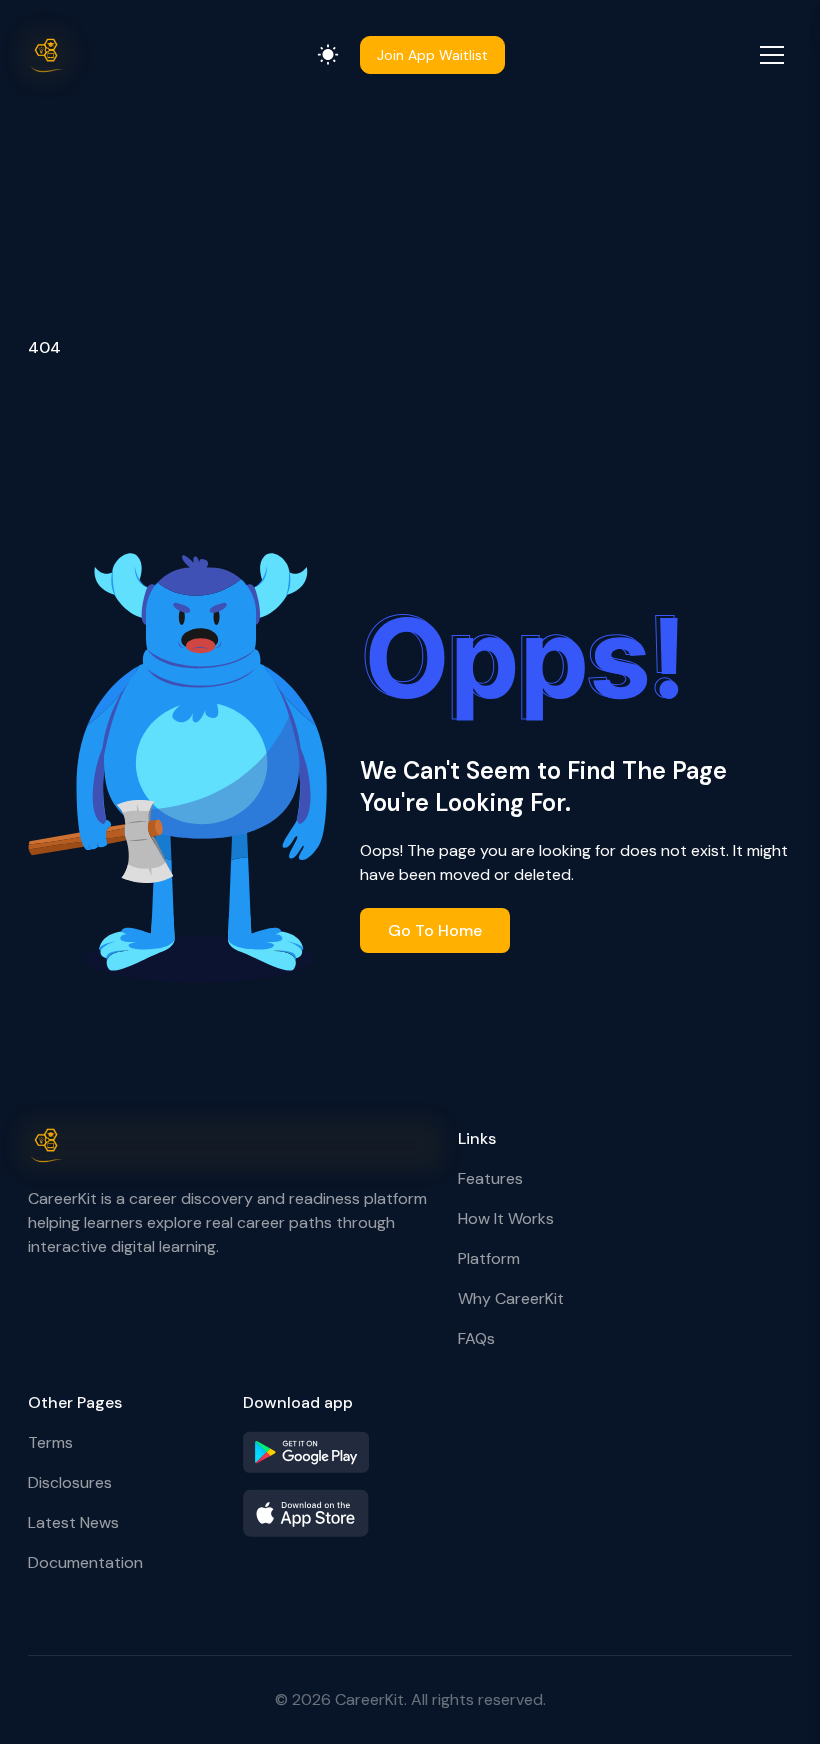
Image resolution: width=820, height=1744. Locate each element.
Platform (489, 1258)
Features (490, 1178)
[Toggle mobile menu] (772, 55)
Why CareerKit (511, 1298)
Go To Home (435, 930)
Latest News (73, 1522)
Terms (50, 1442)
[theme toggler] (328, 55)
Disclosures (70, 1482)
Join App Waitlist (432, 55)
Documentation (85, 1562)
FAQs (476, 1338)
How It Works (506, 1218)
